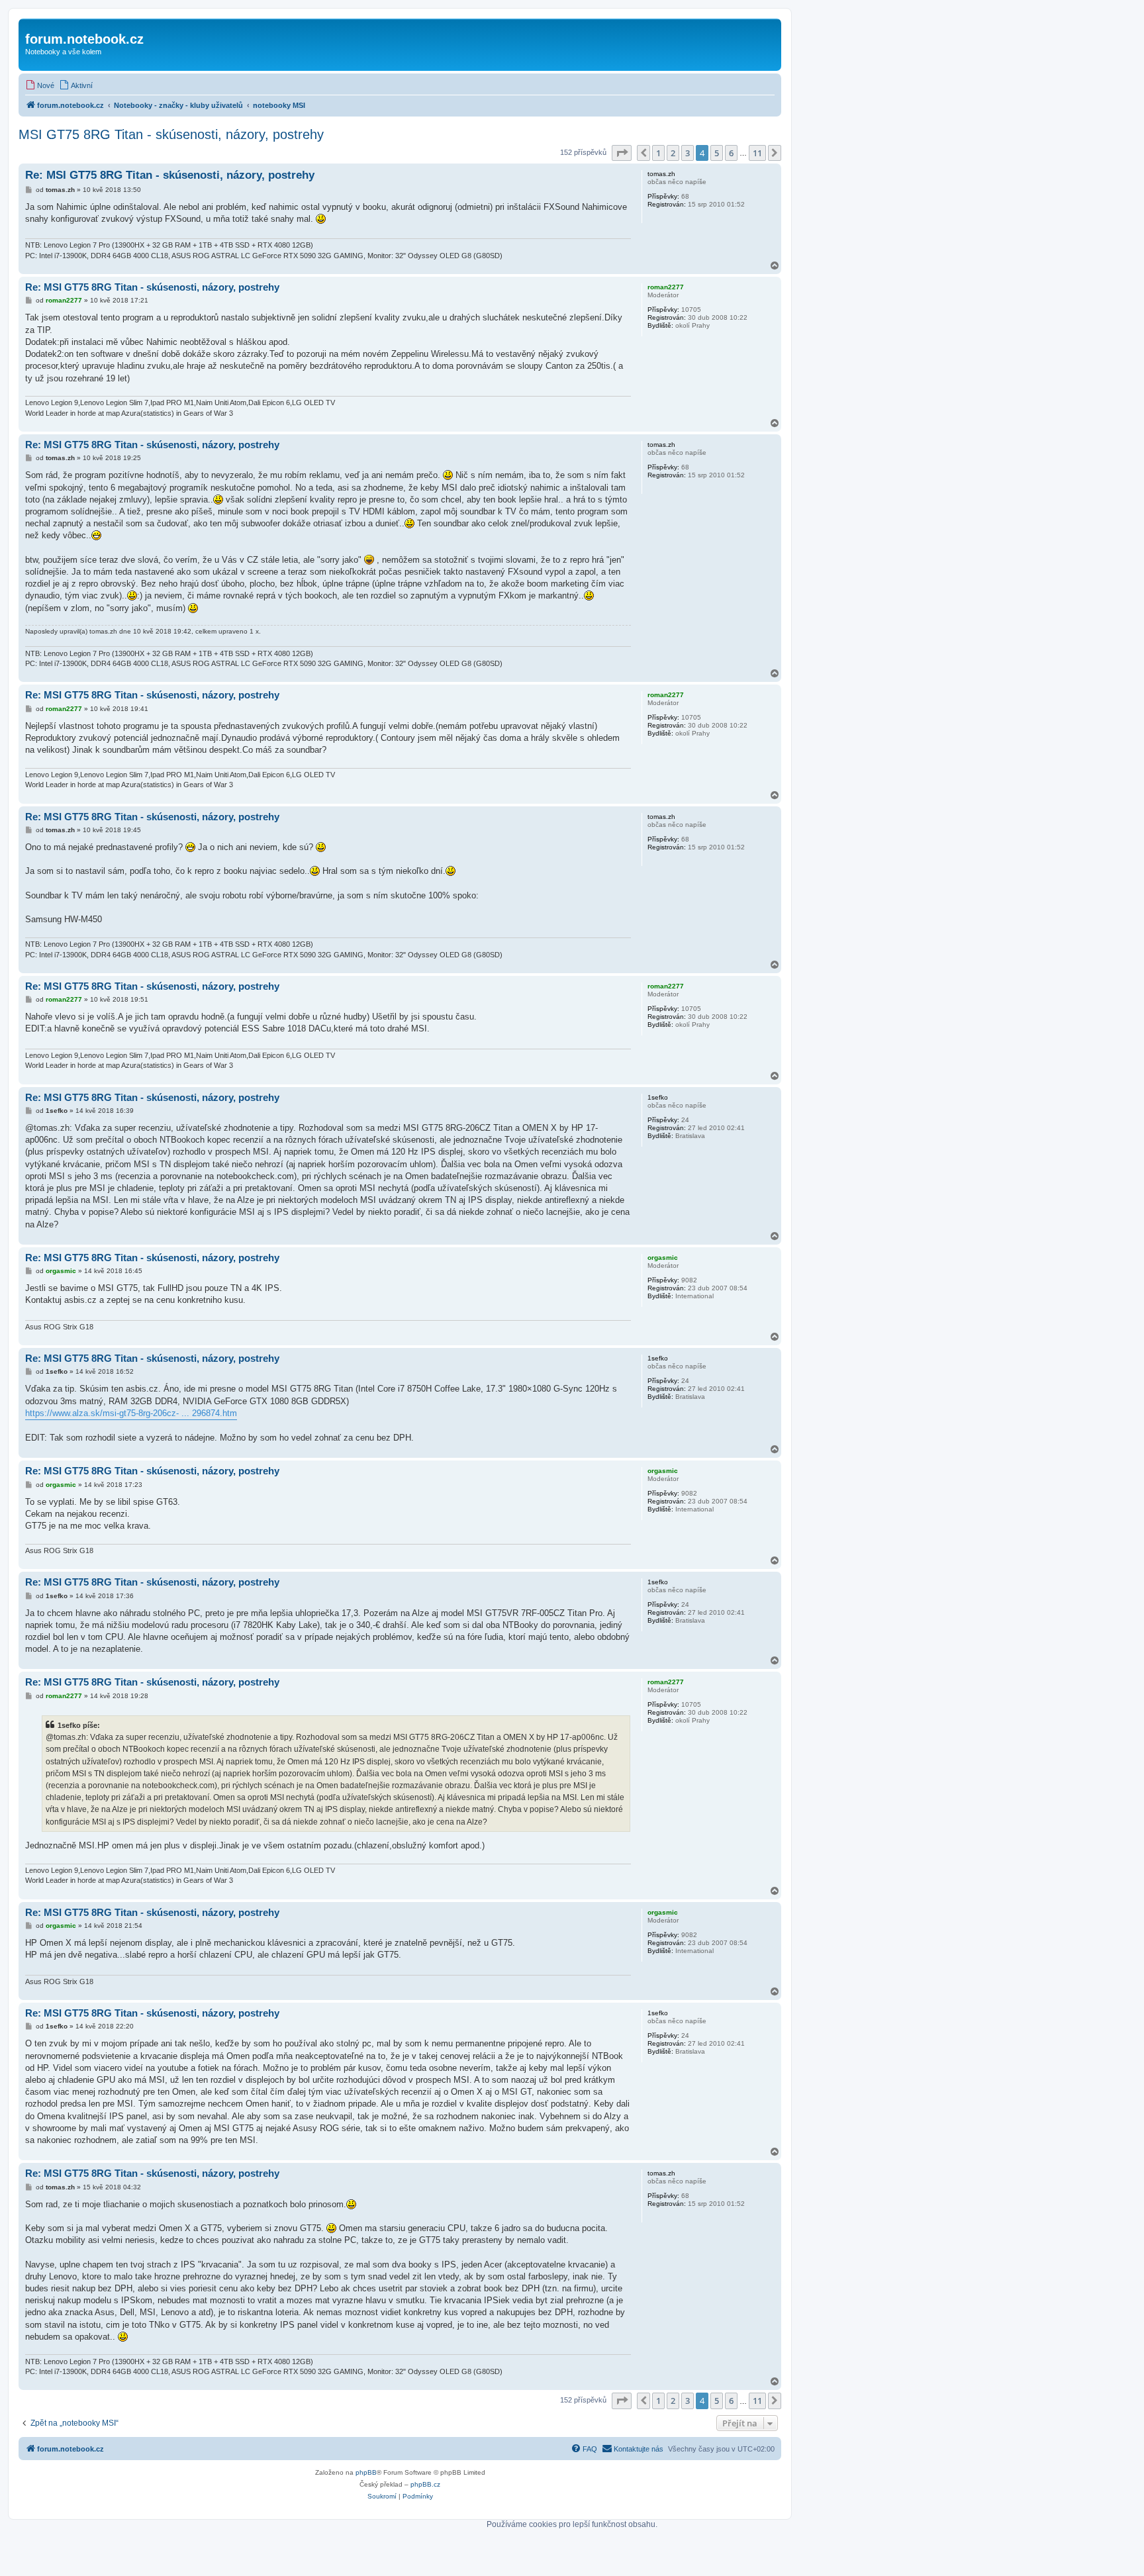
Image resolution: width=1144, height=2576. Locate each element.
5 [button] (717, 153)
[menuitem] (40, 85)
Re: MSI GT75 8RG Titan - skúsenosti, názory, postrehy (170, 175)
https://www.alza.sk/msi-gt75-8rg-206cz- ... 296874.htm (131, 1413)
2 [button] (673, 153)
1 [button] (658, 153)
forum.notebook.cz (84, 39)
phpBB (366, 2472)
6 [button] (731, 153)
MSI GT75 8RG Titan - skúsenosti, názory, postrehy (171, 134)
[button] (622, 153)
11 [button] (757, 153)
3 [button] (688, 153)
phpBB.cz (425, 2484)
